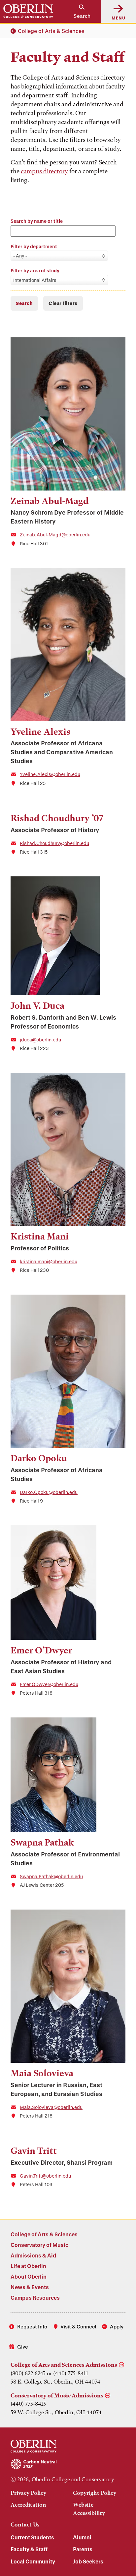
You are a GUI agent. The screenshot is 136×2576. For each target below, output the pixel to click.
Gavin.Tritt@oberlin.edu (45, 2176)
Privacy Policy (28, 2493)
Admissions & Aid (33, 2255)
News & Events (30, 2287)
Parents (83, 2549)
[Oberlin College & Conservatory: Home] (28, 11)
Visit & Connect (79, 2326)
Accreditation (28, 2505)
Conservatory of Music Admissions (57, 2395)
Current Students (32, 2537)
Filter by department (34, 246)
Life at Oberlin (28, 2266)
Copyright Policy (95, 2493)
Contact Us (25, 2525)
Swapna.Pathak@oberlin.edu (51, 1876)
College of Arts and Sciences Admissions (64, 2365)
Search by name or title (37, 221)
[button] (79, 11)
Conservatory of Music (39, 2245)
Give (23, 2347)
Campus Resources (35, 2298)
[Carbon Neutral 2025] (68, 2464)
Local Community (33, 2561)
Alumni (82, 2537)
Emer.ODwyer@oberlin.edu (49, 1684)
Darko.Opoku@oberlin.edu (49, 1492)
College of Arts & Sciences (51, 31)
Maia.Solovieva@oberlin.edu (51, 2107)
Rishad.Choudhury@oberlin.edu (54, 843)
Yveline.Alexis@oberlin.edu (50, 774)
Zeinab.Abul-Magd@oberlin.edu (55, 535)
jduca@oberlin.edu (40, 1040)
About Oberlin (29, 2276)
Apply (117, 2326)
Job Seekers (88, 2561)
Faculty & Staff (29, 2549)
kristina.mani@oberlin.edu (49, 1261)
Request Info (32, 2326)
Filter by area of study (35, 271)
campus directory (44, 171)
